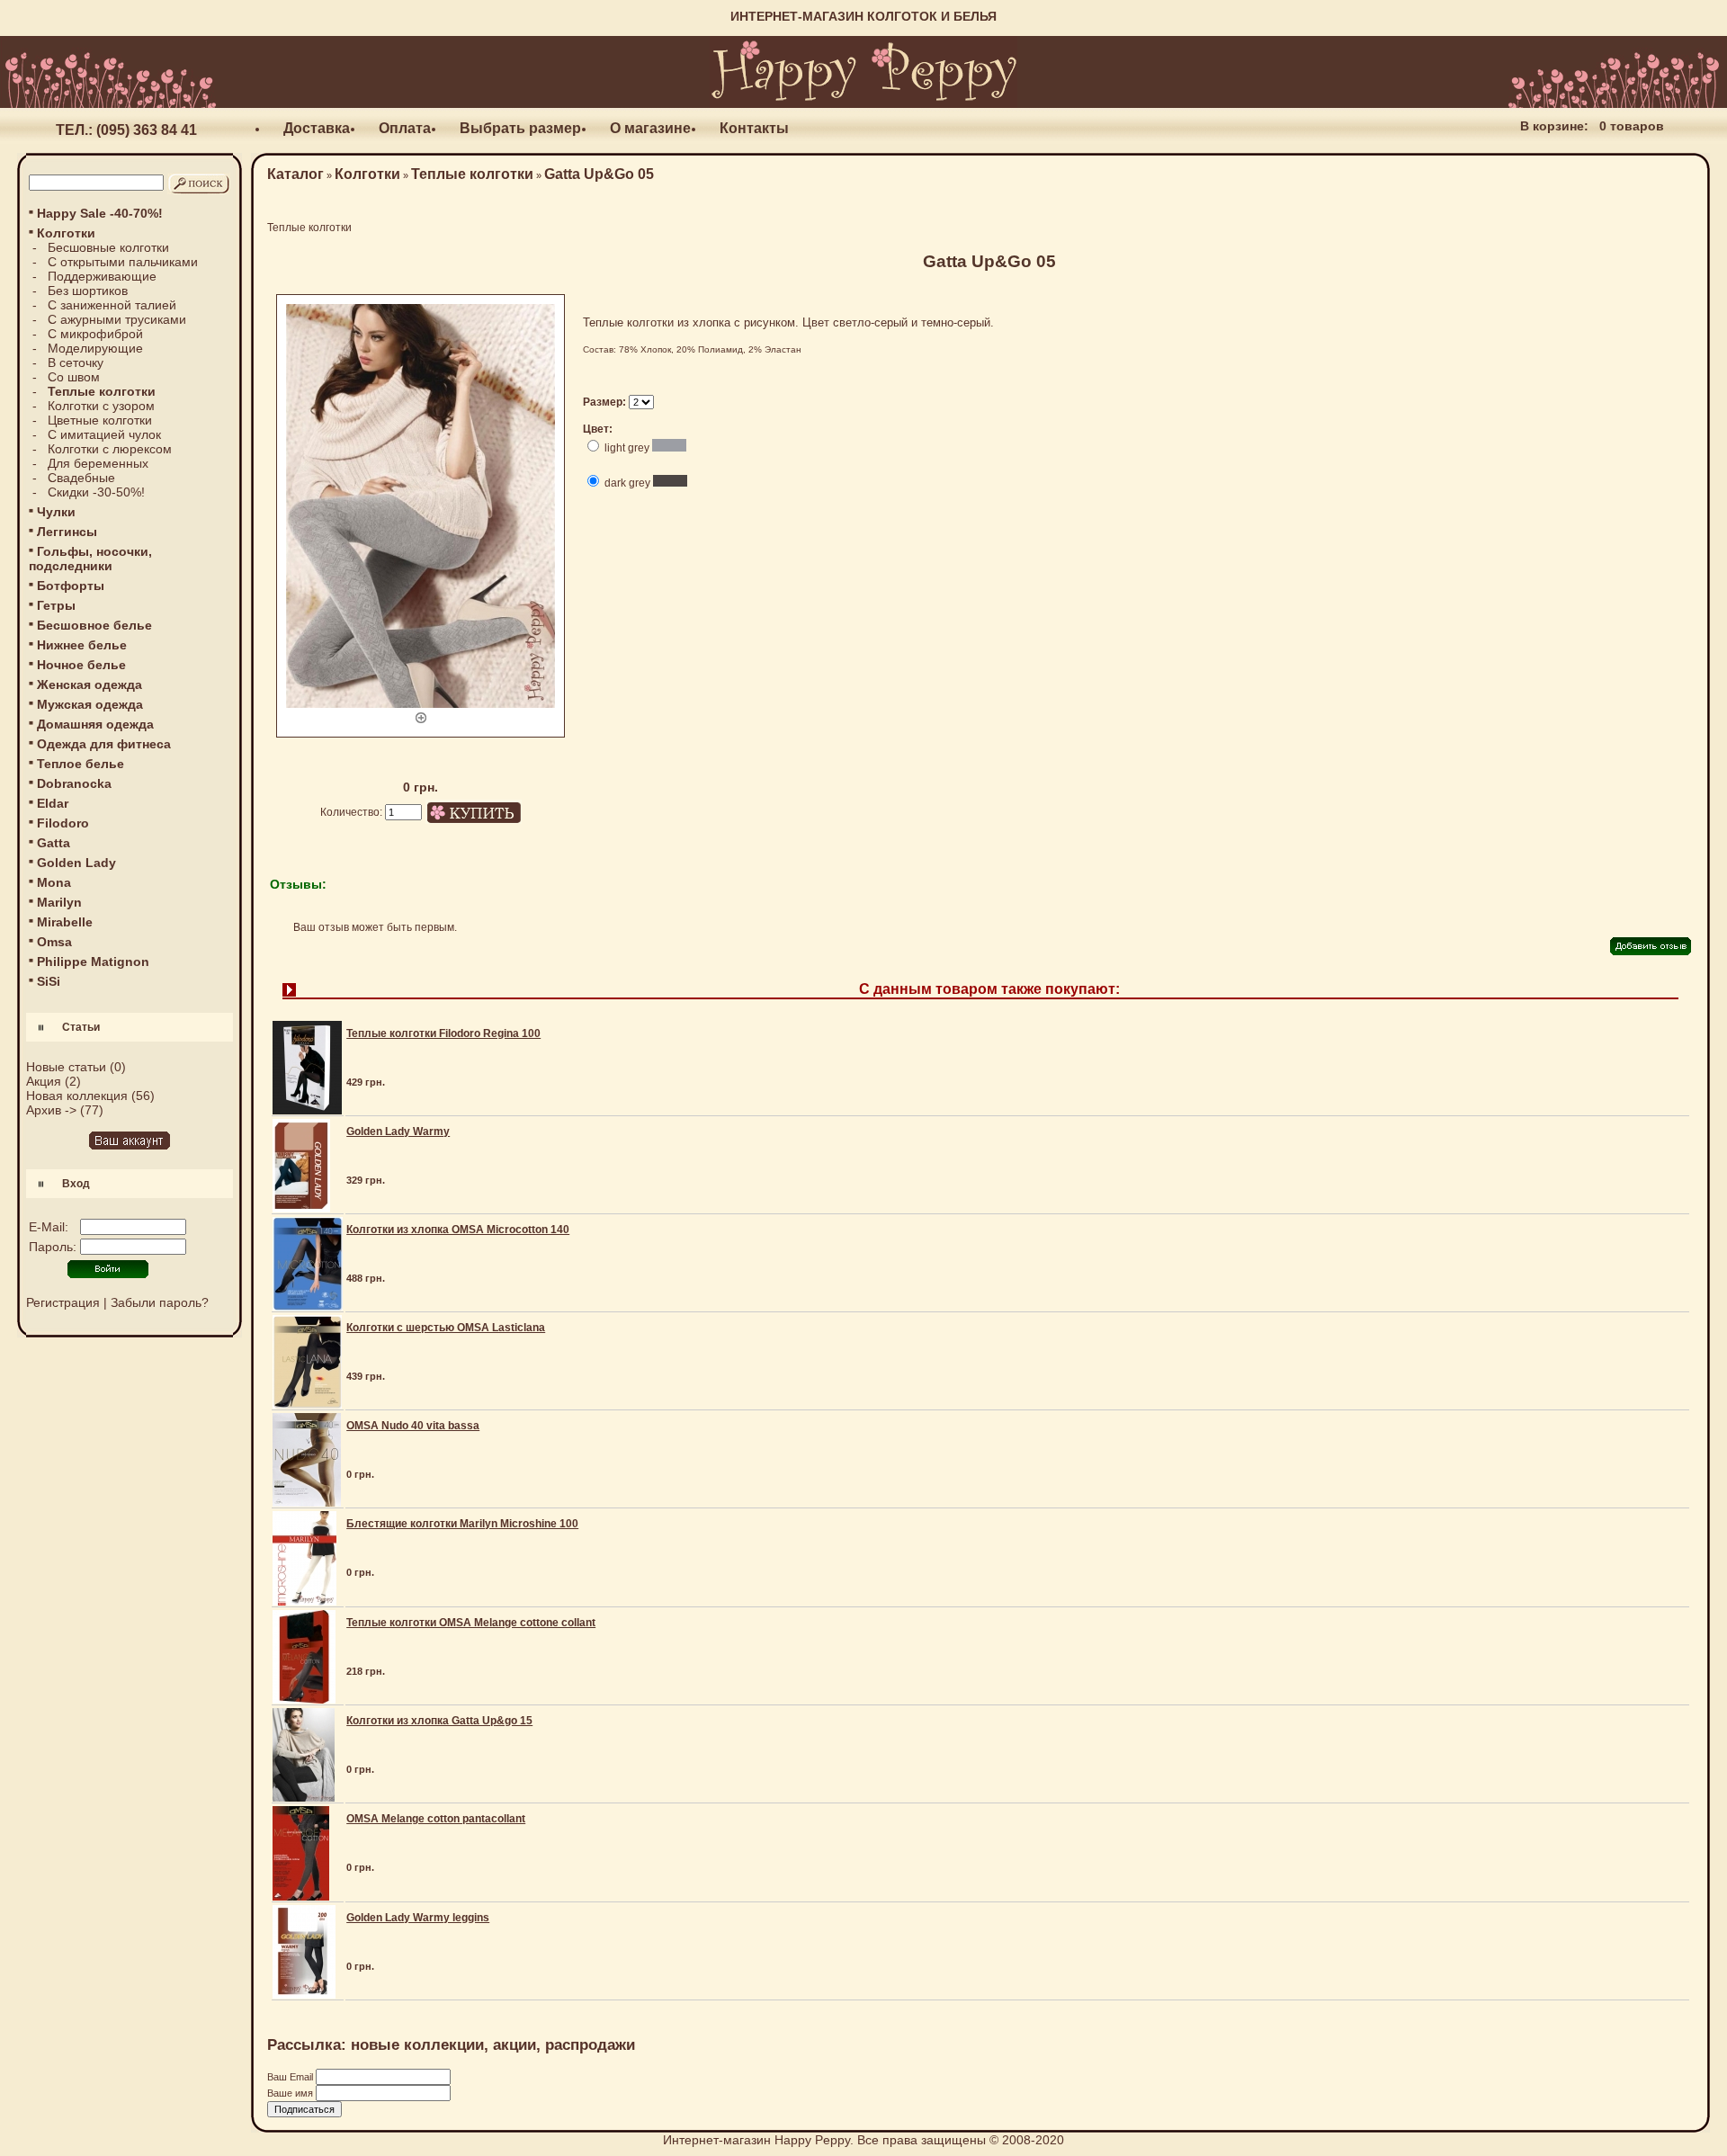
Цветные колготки (100, 420)
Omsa (54, 942)
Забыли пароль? (160, 1302)
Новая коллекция (77, 1096)
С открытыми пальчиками (123, 262)
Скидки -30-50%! (96, 492)
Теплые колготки (472, 174)
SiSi (49, 981)
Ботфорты (71, 586)
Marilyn (59, 902)
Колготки (367, 174)
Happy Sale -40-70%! (100, 213)
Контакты (754, 128)
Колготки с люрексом (110, 449)
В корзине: (1554, 126)
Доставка (317, 128)
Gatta (54, 843)
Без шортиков (88, 291)
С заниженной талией (112, 305)
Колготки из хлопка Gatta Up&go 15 (439, 1721)
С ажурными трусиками (117, 319)
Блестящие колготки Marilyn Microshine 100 (462, 1524)
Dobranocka (74, 783)
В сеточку (76, 362)
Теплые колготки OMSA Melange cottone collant (471, 1623)
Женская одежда (89, 684)
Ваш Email (291, 2077)
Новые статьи (66, 1067)
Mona (54, 882)
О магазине (650, 128)
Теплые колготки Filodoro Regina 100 (443, 1033)
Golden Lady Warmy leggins (418, 1918)
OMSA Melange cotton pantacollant (436, 1819)
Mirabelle (65, 922)
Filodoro (63, 823)
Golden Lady (76, 863)
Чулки (56, 512)
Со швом (74, 377)
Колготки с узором (101, 406)
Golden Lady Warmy (398, 1132)
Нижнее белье (82, 645)
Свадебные (81, 478)
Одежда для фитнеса (104, 744)
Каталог (295, 174)
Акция (44, 1081)
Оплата (405, 128)
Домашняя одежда (95, 724)
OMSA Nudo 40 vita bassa (413, 1426)
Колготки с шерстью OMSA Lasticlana (446, 1328)
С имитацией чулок (104, 434)
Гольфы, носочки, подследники (90, 559)
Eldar (53, 803)
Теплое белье (81, 764)
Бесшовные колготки (108, 247)
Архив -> (51, 1110)
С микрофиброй (95, 334)
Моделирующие (95, 348)
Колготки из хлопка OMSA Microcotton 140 (458, 1230)
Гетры (56, 605)
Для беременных (98, 463)
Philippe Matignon (93, 962)
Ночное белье (81, 665)
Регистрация (63, 1302)
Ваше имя (291, 2093)
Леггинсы (67, 532)
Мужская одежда (90, 704)
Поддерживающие (102, 276)
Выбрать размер (520, 128)
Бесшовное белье (94, 625)
